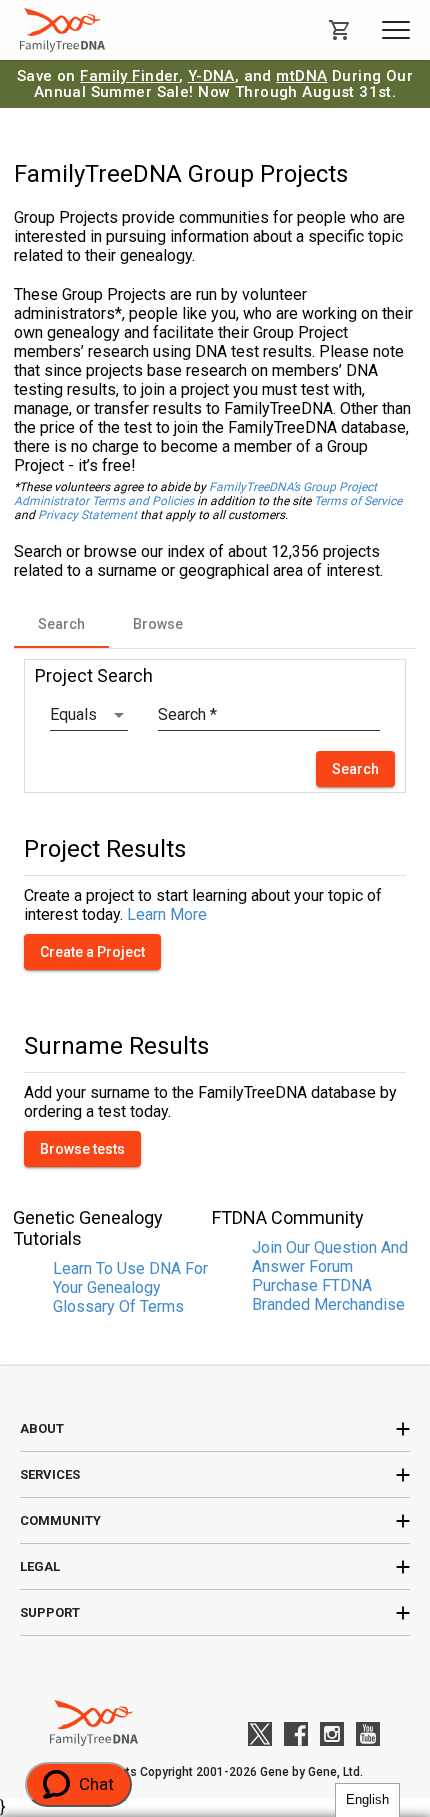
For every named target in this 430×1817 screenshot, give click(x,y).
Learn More (167, 914)
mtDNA (301, 76)
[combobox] (89, 715)
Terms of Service (358, 501)
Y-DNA (211, 76)
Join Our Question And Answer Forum (330, 1257)
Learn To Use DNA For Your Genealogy (130, 1278)
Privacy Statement (87, 515)
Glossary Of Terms (118, 1306)
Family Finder (129, 76)
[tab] (61, 624)
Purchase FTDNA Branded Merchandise (328, 1295)
